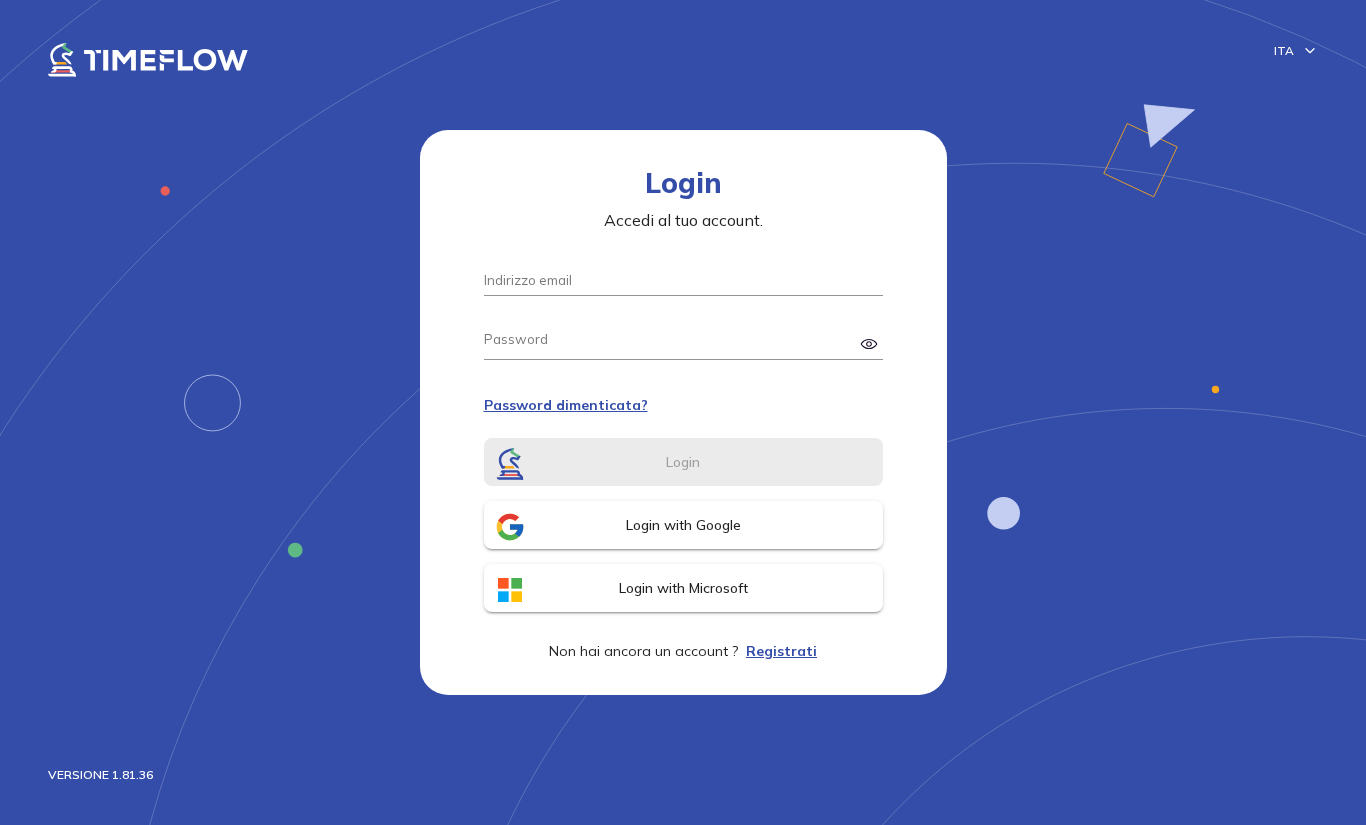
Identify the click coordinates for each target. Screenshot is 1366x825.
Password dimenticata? (566, 405)
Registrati (781, 651)
